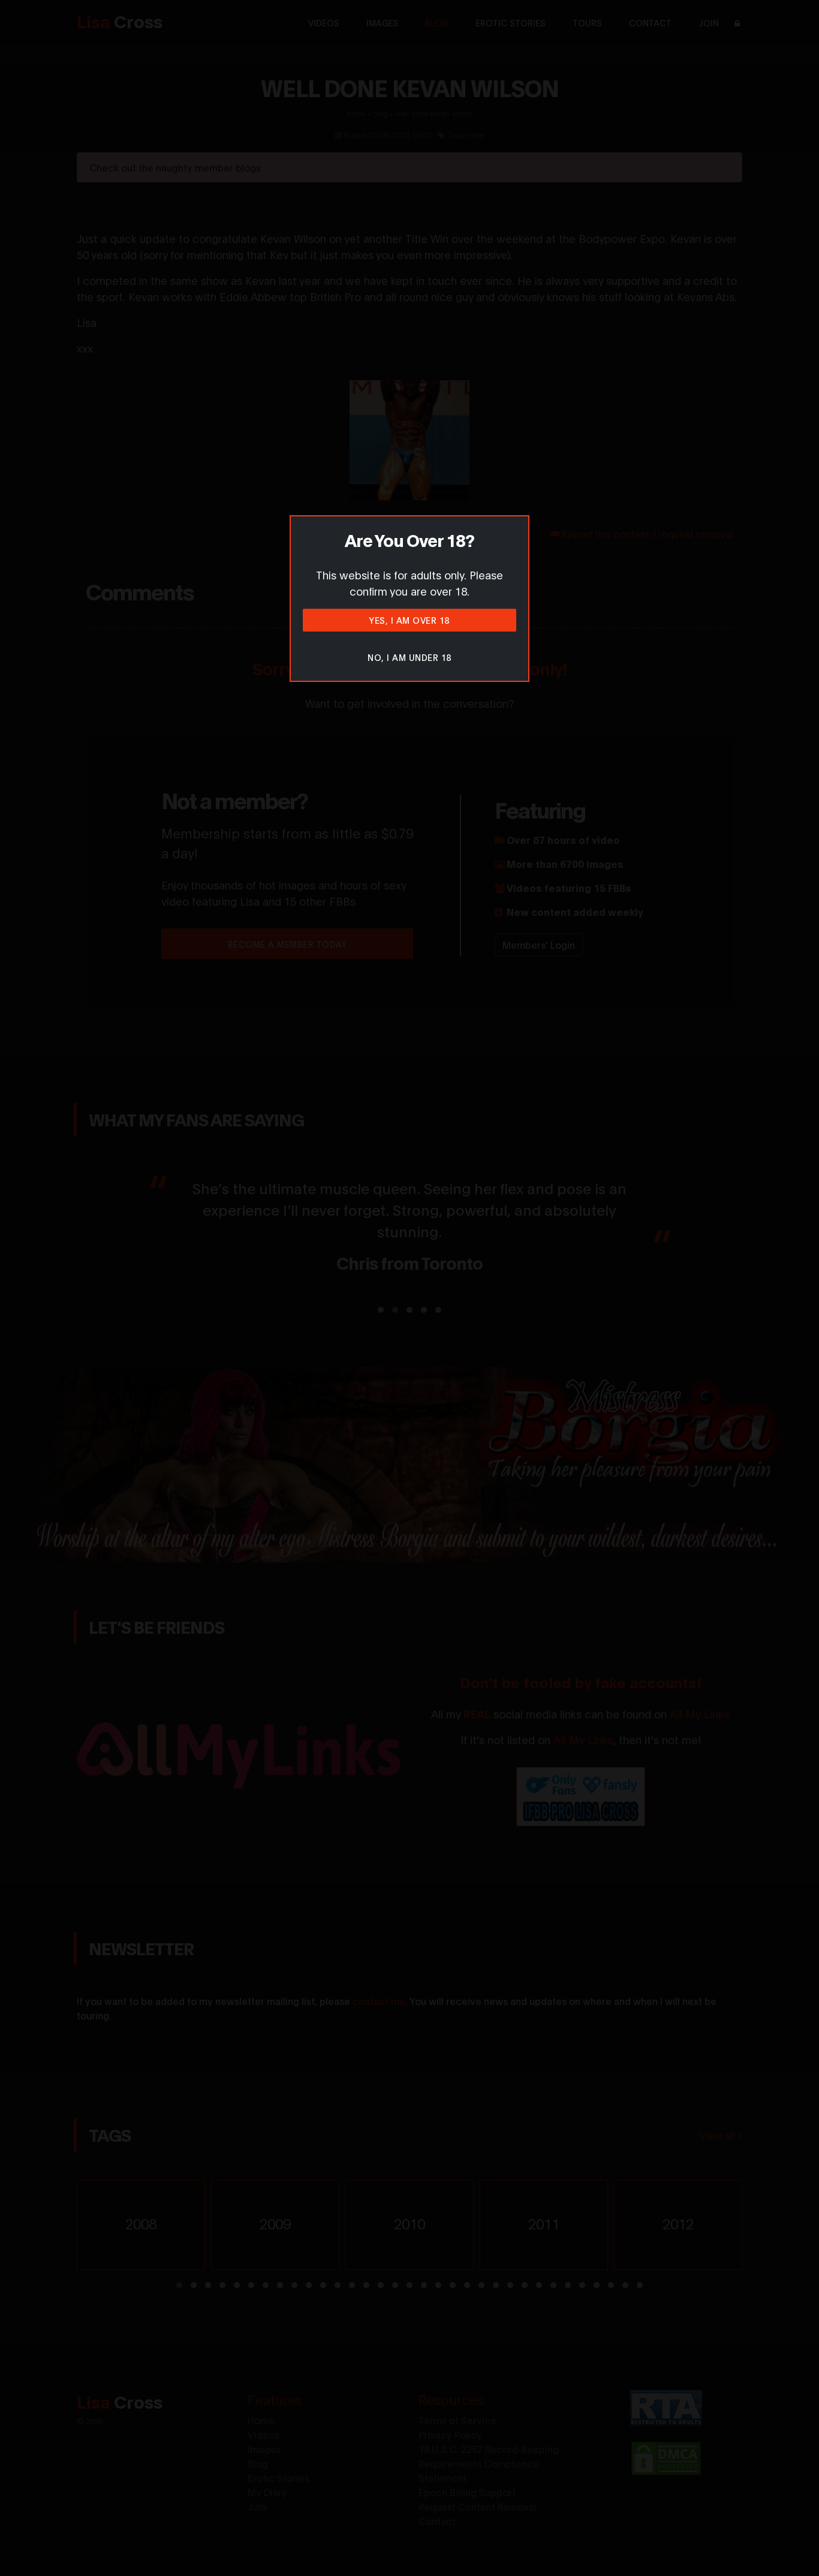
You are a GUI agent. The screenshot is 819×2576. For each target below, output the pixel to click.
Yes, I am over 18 (409, 620)
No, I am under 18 (409, 657)
